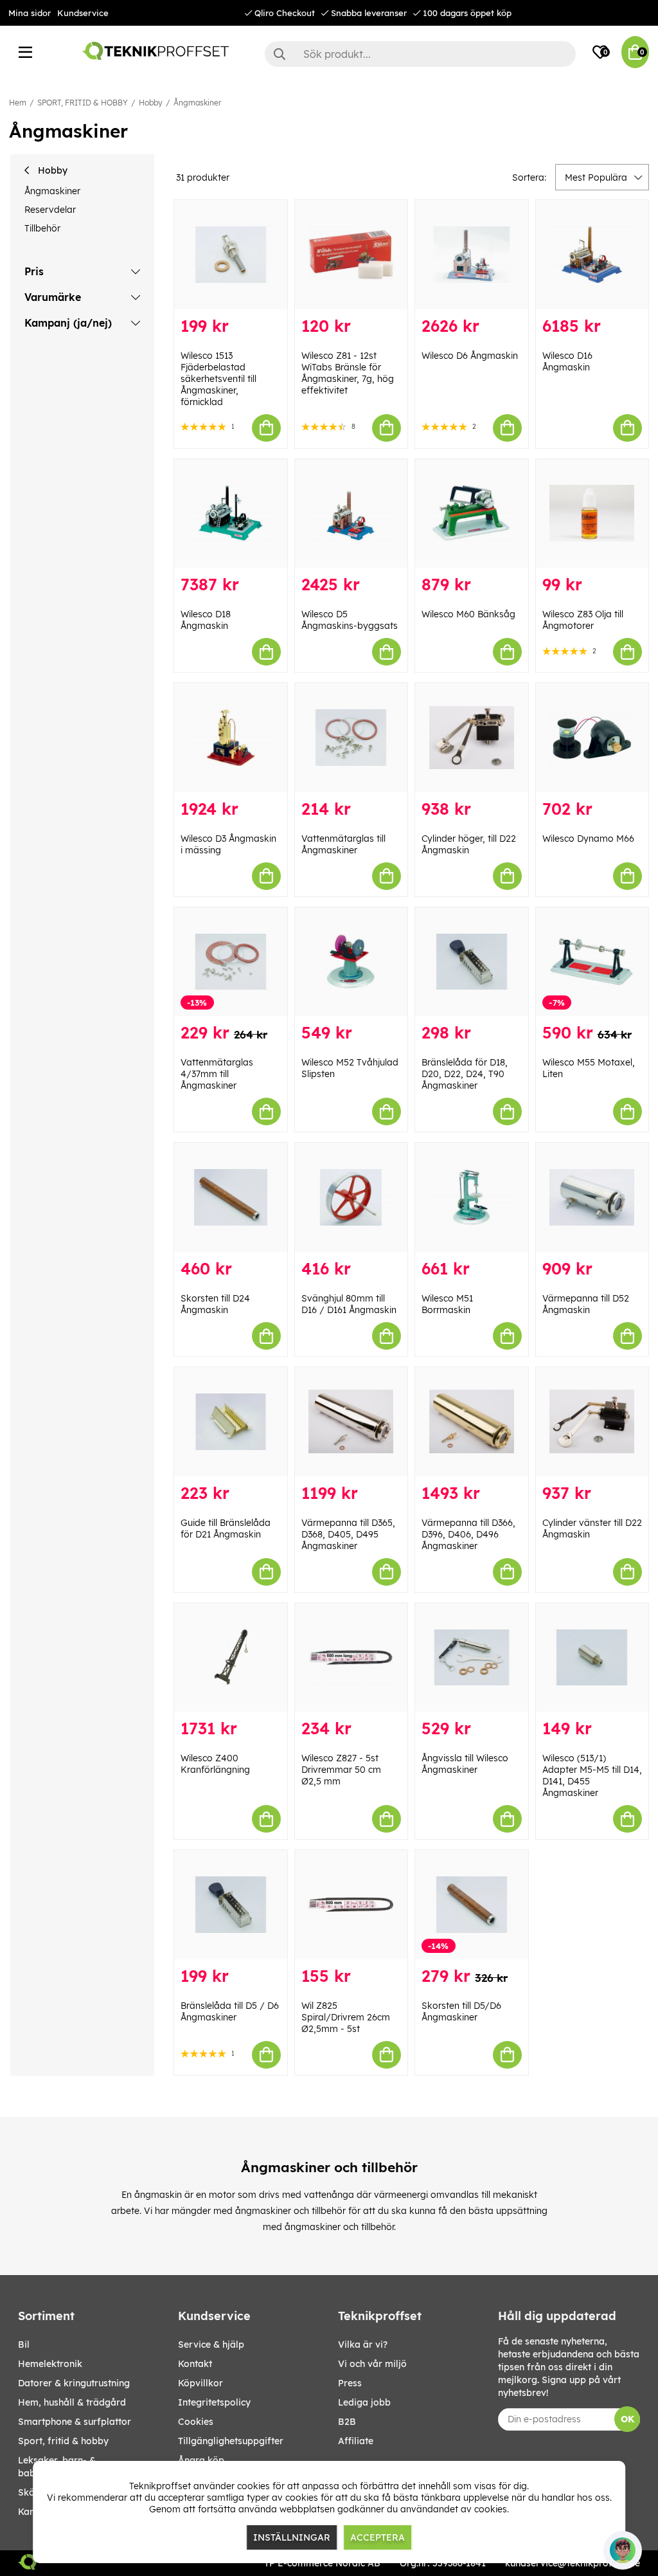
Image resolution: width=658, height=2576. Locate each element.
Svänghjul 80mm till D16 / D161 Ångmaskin (349, 1304)
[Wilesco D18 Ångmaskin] (231, 514)
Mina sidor (30, 13)
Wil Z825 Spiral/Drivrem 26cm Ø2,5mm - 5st (346, 2017)
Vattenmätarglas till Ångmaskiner (343, 844)
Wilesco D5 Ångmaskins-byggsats (350, 620)
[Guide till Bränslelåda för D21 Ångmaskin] (231, 1422)
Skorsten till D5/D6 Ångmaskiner (461, 2011)
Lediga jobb (364, 2402)
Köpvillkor (200, 2383)
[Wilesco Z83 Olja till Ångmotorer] (592, 514)
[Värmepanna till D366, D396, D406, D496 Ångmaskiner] (472, 1422)
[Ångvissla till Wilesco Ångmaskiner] (472, 1658)
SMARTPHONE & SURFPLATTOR (75, 2422)
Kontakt (195, 2364)
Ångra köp (201, 2460)
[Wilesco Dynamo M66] (592, 738)
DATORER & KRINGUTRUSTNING (74, 2383)
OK (627, 2419)
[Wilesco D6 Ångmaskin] (472, 255)
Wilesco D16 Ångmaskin (567, 361)
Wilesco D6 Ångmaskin (470, 356)
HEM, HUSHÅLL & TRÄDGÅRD (72, 2402)
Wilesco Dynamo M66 (588, 839)
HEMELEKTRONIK (50, 2364)
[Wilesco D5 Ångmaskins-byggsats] (351, 514)
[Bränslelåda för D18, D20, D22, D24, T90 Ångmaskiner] (472, 962)
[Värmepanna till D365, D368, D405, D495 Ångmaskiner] (351, 1422)
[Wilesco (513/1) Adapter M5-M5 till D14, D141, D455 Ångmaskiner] (592, 1658)
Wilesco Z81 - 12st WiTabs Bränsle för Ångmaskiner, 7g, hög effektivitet (348, 373)
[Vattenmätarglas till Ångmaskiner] (351, 738)
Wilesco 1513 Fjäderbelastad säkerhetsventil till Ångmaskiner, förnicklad (218, 379)
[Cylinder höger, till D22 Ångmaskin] (472, 738)
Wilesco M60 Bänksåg (468, 614)
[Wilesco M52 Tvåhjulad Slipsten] (351, 962)
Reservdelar (50, 210)
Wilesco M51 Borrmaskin (447, 1304)
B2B (347, 2422)
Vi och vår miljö (372, 2364)
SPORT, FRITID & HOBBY (83, 103)
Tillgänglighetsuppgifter (231, 2441)
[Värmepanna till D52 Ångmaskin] (592, 1197)
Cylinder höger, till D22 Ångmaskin (469, 844)
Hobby (151, 103)
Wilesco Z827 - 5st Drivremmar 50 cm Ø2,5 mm (341, 1770)
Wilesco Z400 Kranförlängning (215, 1764)
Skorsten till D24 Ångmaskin (215, 1304)
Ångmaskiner (197, 103)
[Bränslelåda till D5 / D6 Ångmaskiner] (231, 1905)
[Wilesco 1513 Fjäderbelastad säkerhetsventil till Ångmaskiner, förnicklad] (231, 255)
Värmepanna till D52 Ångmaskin (586, 1304)
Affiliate (356, 2441)
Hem (18, 103)
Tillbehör (42, 228)
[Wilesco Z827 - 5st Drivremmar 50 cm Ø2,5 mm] (351, 1658)
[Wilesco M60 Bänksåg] (472, 514)
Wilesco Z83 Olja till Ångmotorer (583, 620)
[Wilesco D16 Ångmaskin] (592, 255)
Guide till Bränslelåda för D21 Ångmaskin (226, 1528)
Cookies (196, 2422)
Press (350, 2383)
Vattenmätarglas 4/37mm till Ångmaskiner (217, 1074)
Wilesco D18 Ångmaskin (206, 620)
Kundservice (83, 13)
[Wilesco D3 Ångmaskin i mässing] (231, 738)
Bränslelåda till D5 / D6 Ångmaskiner (230, 2011)
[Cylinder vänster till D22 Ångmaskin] (592, 1422)
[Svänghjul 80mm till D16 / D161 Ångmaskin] (351, 1197)
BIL (24, 2345)
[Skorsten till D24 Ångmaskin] (231, 1197)
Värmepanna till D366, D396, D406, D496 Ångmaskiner (468, 1534)
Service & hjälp (211, 2345)
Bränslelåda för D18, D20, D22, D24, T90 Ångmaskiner (465, 1074)
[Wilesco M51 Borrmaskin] (472, 1197)
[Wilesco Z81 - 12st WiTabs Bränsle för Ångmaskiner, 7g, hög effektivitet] (351, 255)
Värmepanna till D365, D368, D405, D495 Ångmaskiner (348, 1534)
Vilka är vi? (363, 2345)
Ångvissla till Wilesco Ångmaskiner (465, 1764)
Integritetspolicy (214, 2402)
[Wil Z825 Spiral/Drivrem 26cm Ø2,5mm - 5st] (351, 1905)
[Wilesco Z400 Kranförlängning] (231, 1658)
